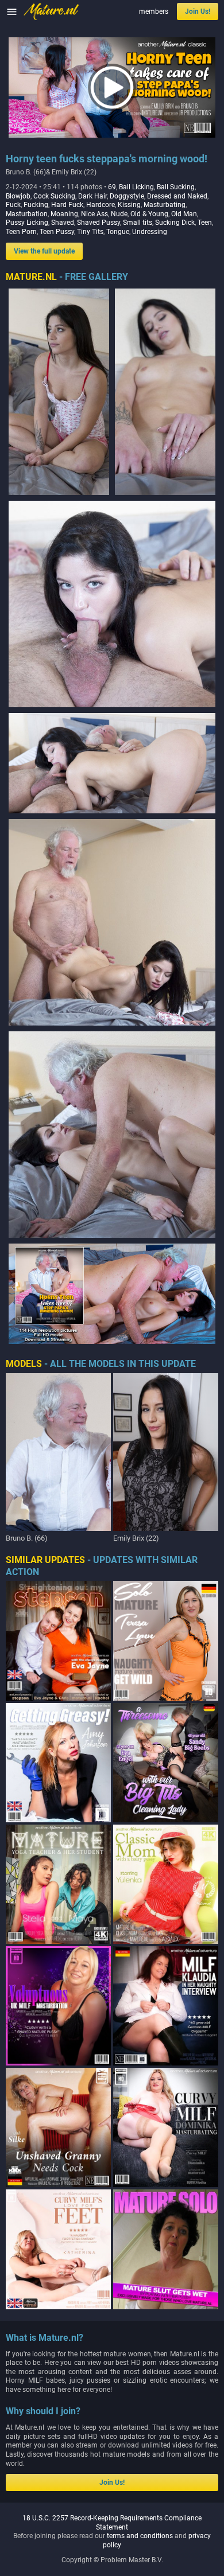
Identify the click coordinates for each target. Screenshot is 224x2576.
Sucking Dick (175, 223)
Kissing (129, 205)
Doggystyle (127, 196)
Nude (119, 214)
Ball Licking (136, 187)
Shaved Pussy (99, 223)
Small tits (138, 223)
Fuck (13, 205)
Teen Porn (21, 232)
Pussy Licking (27, 223)
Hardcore (101, 205)
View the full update (44, 251)
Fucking (36, 205)
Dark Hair (92, 196)
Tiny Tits (90, 232)
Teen (205, 223)
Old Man (184, 214)
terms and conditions (140, 2536)
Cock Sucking (54, 196)
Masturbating (165, 205)
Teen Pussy (57, 232)
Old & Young (149, 214)
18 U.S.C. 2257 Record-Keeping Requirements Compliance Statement (112, 2523)
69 (112, 187)
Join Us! (198, 11)
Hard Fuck (67, 205)
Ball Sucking (176, 187)
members (154, 11)
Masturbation (27, 214)
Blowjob (18, 196)
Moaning (64, 214)
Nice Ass (94, 214)
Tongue (118, 232)
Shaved (63, 223)
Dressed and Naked (177, 196)
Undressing (150, 232)
